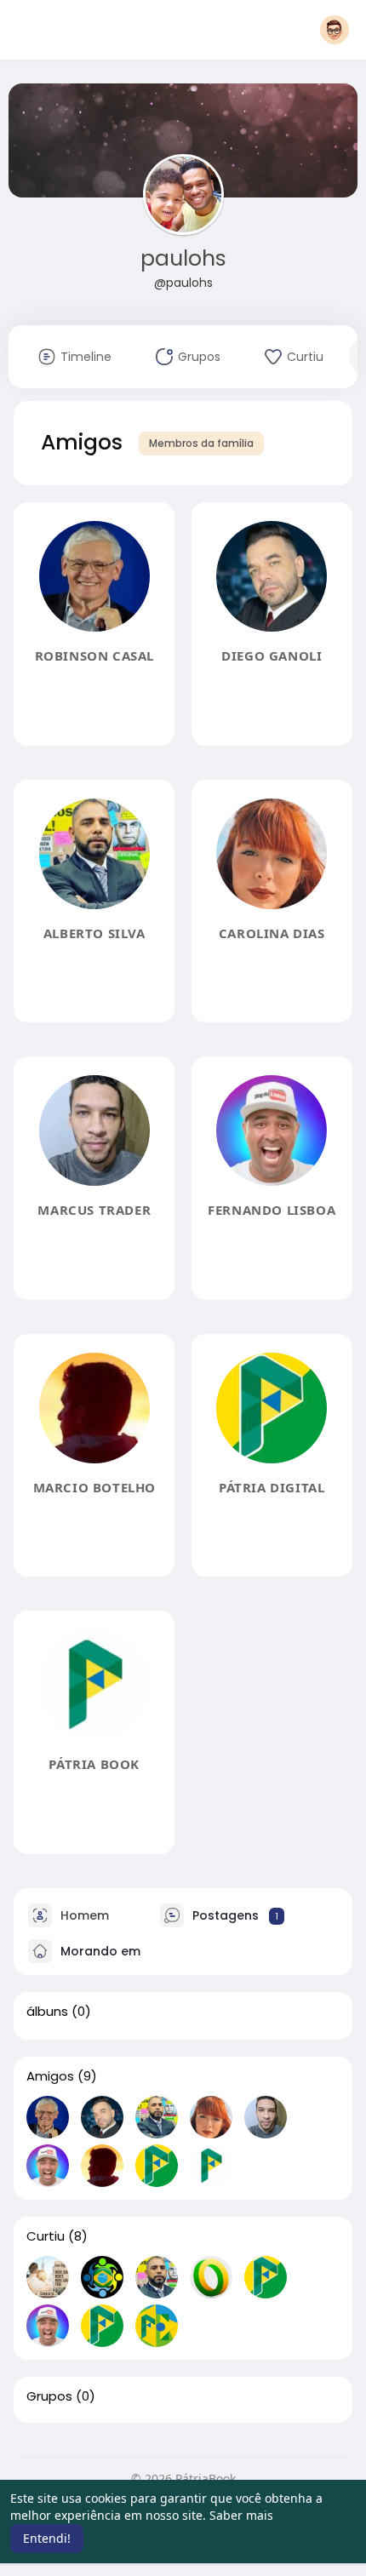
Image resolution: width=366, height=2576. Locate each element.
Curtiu (46, 2236)
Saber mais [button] (241, 2515)
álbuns (47, 2012)
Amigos (50, 2076)
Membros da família (201, 443)
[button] (335, 30)
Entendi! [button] (47, 2538)
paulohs (183, 258)
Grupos (49, 2396)
